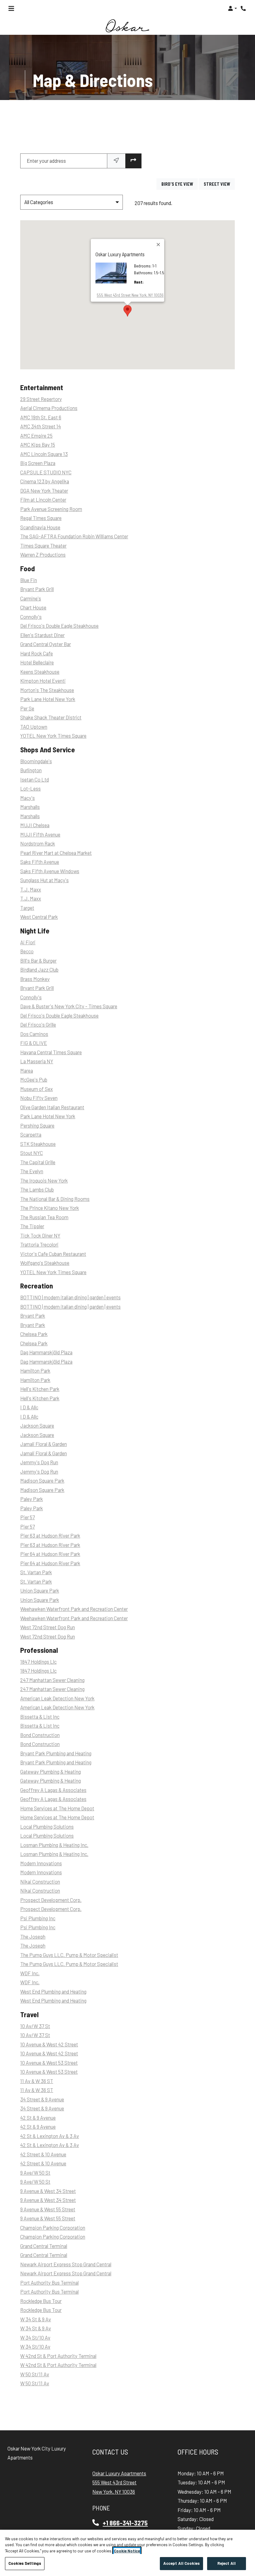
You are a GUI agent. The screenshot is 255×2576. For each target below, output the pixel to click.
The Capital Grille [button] (38, 1162)
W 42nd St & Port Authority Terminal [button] (58, 2356)
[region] (127, 2553)
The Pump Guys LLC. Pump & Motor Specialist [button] (69, 1955)
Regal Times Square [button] (41, 518)
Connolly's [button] (31, 617)
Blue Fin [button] (29, 580)
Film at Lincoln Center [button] (43, 500)
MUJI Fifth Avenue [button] (40, 834)
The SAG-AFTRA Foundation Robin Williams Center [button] (74, 537)
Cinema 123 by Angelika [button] (45, 482)
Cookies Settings (25, 2563)
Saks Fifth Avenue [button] (40, 862)
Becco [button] (27, 952)
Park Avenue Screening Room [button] (51, 509)
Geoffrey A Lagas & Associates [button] (53, 1790)
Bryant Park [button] (33, 1316)
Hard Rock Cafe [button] (37, 653)
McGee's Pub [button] (34, 1080)
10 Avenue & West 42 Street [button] (49, 2044)
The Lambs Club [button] (37, 1190)
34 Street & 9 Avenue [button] (42, 2099)
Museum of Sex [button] (37, 1089)
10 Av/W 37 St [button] (35, 2026)
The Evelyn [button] (32, 1172)
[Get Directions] (133, 161)
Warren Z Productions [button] (43, 555)
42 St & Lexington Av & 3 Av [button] (50, 2136)
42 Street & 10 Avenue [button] (43, 2154)
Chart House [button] (33, 608)
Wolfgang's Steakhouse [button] (45, 1263)
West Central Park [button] (39, 917)
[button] (232, 8)
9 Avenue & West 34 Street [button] (48, 2191)
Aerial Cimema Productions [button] (49, 408)
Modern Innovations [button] (41, 1863)
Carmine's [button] (31, 598)
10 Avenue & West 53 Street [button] (49, 2063)
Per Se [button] (27, 708)
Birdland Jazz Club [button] (39, 970)
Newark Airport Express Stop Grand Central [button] (66, 2264)
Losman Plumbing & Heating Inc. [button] (54, 1845)
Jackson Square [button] (37, 1426)
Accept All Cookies (181, 2563)
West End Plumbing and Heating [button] (53, 1992)
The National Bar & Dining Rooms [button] (55, 1199)
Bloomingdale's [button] (36, 761)
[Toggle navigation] (11, 8)
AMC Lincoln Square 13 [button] (44, 454)
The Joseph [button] (33, 1937)
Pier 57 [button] (28, 1518)
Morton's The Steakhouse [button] (47, 690)
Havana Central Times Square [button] (51, 1052)
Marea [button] (27, 1071)
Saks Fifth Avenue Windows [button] (50, 871)
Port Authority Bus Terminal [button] (49, 2283)
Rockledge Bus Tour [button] (41, 2301)
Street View (219, 184)
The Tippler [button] (32, 1226)
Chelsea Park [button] (34, 1334)
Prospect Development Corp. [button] (51, 1900)
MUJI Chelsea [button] (35, 825)
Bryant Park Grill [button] (37, 589)
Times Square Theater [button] (43, 546)
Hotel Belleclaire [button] (37, 663)
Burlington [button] (31, 771)
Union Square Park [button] (40, 1591)
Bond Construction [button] (40, 1735)
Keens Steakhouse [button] (40, 672)
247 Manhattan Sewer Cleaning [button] (52, 1680)
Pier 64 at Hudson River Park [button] (50, 1554)
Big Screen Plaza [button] (38, 463)
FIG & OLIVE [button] (34, 1043)
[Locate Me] (116, 161)
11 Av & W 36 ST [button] (37, 2081)
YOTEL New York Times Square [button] (53, 736)
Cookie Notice (127, 2551)
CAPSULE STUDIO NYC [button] (46, 472)
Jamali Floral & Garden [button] (44, 1444)
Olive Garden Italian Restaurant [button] (52, 1107)
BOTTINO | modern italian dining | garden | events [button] (70, 1298)
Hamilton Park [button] (35, 1371)
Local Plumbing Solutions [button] (47, 1827)
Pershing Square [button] (37, 1126)
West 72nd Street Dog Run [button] (48, 1628)
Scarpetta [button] (31, 1135)
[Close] (159, 245)
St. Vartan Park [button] (36, 1573)
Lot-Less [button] (30, 789)
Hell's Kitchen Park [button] (40, 1389)
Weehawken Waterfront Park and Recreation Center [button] (74, 1609)
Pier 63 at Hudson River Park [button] (50, 1536)
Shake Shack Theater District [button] (51, 718)
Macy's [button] (28, 798)
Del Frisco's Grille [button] (38, 1025)
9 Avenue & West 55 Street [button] (48, 2209)
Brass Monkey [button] (35, 979)
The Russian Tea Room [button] (44, 1217)
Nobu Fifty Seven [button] (39, 1098)
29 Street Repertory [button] (41, 399)
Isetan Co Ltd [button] (35, 780)
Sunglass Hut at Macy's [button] (44, 880)
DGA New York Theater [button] (44, 491)
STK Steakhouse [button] (38, 1144)
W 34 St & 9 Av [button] (36, 2319)
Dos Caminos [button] (34, 1034)
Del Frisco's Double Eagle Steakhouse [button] (59, 626)
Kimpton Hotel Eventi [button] (43, 681)
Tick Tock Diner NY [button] (40, 1236)
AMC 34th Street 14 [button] (41, 427)
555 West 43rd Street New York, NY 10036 (130, 295)
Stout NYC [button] (32, 1153)
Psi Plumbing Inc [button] (38, 1918)
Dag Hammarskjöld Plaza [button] (46, 1353)
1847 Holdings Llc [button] (38, 1662)
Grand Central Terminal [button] (44, 2246)
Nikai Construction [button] (40, 1882)
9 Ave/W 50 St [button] (35, 2173)
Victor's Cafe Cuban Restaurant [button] (53, 1254)
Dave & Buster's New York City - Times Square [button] (69, 1007)
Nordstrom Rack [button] (38, 844)
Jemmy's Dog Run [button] (39, 1463)
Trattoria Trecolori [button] (39, 1245)
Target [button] (27, 908)
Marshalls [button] (30, 807)
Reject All (227, 2563)
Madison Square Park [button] (42, 1481)
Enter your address (46, 161)
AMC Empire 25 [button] (36, 436)
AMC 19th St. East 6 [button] (41, 417)
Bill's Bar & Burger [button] (38, 961)
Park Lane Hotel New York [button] (48, 699)
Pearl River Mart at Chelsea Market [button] (56, 853)
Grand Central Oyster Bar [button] (46, 644)
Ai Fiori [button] (28, 942)
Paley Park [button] (32, 1499)
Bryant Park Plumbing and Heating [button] (56, 1753)
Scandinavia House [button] (40, 527)
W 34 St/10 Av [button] (35, 2338)
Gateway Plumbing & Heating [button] (51, 1772)
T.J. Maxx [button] (31, 889)
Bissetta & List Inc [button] (40, 1717)
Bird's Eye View (180, 184)
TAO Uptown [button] (34, 727)
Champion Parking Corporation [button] (53, 2228)
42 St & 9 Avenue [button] (38, 2118)
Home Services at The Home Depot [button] (57, 1808)
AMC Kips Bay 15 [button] (38, 445)
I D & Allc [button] (29, 1408)
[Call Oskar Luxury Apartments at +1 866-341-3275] (244, 8)
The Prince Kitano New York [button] (50, 1208)
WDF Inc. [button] (30, 1973)
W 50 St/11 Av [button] (35, 2374)
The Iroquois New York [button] (44, 1181)
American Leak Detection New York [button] (57, 1698)
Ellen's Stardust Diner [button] (42, 635)
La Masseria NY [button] (37, 1062)
